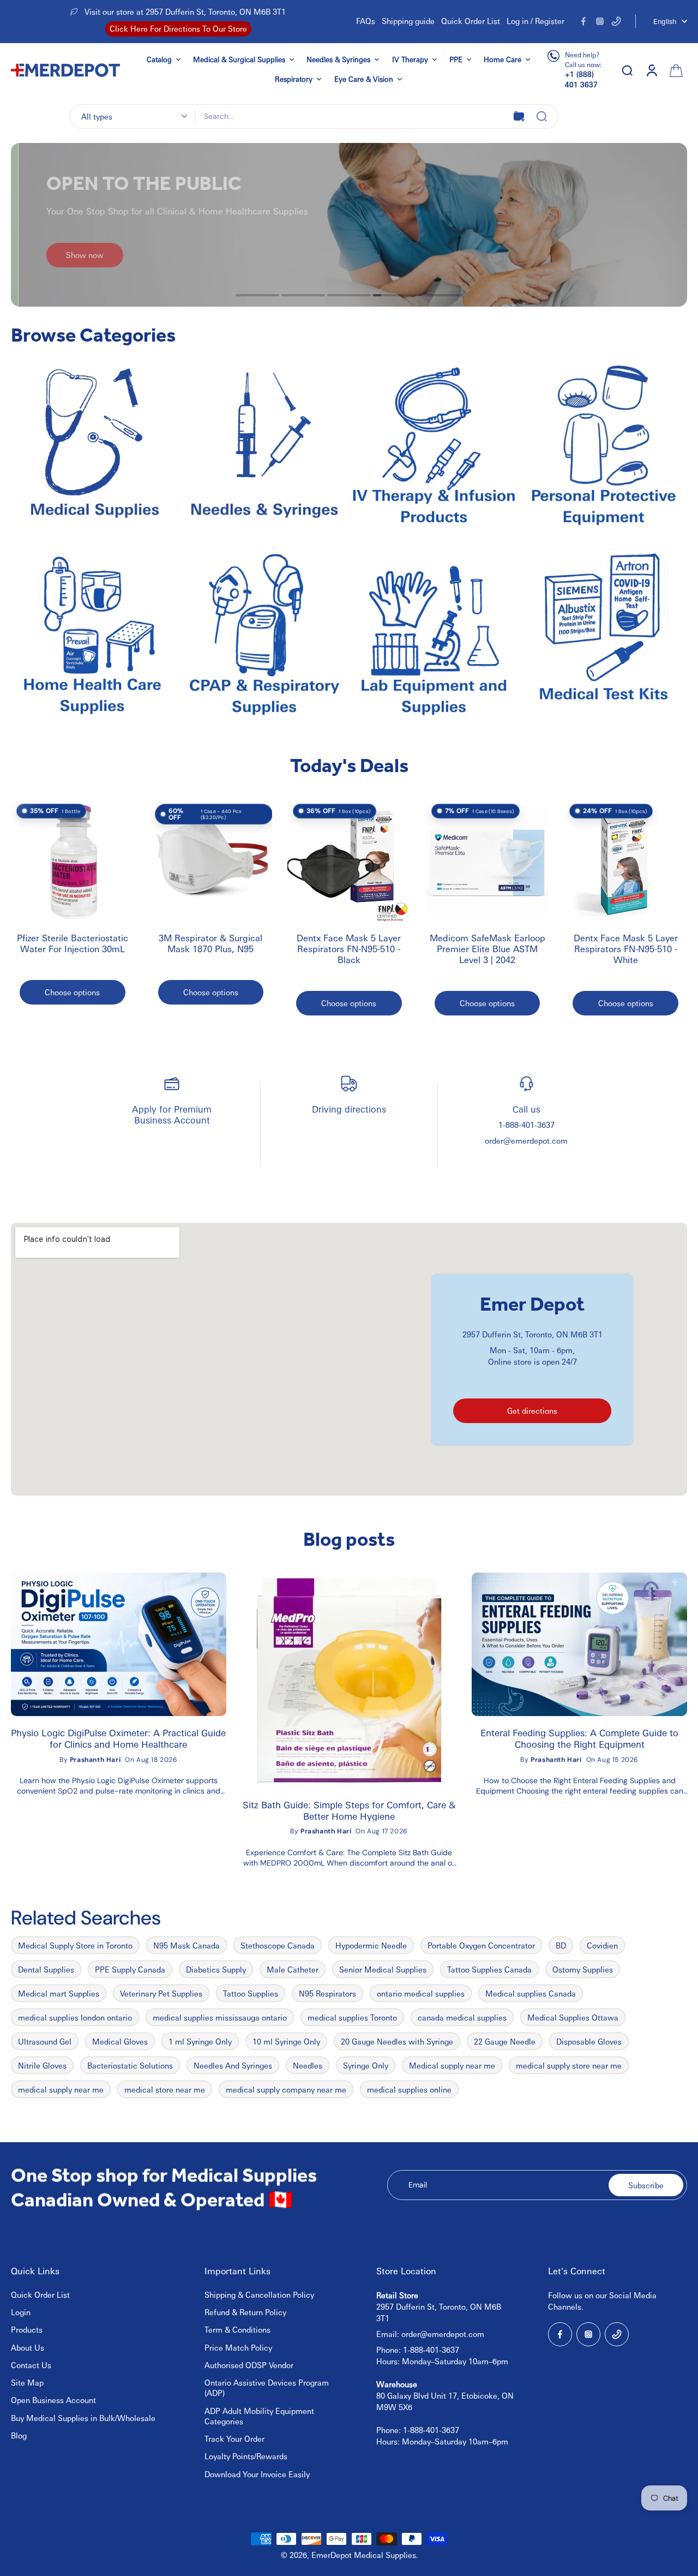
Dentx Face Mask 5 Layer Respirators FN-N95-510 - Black (349, 949)
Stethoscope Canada (278, 1945)
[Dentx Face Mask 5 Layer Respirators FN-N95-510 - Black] (349, 860)
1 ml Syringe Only (200, 2041)
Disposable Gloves (589, 2041)
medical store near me (165, 2089)
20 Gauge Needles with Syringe (397, 2041)
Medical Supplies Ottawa (573, 2017)
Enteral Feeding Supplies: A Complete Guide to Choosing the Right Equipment (579, 1738)
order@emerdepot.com (526, 1140)
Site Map (27, 2382)
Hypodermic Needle (371, 1945)
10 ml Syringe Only (286, 2041)
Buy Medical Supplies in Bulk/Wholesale (83, 2418)
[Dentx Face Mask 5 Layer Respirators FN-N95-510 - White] (625, 860)
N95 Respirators (327, 1993)
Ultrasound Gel (45, 2041)
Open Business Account (53, 2400)
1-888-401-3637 (526, 1125)
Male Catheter (293, 1969)
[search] (627, 70)
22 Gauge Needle (505, 2041)
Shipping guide (408, 21)
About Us (28, 2347)
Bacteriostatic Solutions (130, 2065)
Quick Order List (471, 21)
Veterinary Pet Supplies (161, 1993)
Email (418, 2185)
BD (561, 1945)
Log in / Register (535, 21)
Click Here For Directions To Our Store (178, 28)
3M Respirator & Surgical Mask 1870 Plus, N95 (210, 943)
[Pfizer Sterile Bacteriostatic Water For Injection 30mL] (73, 860)
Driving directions (349, 1109)
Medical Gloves (120, 2041)
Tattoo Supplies (251, 1993)
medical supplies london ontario (75, 2017)
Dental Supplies (46, 1969)
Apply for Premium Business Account (172, 1114)
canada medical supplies (462, 2017)
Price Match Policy (238, 2347)
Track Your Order (234, 2438)
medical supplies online (409, 2089)
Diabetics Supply (216, 1969)
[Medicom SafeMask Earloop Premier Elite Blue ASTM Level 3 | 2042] (488, 860)
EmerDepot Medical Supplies (364, 2555)
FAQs (366, 21)
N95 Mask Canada (186, 1945)
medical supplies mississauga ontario (220, 2017)
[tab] (257, 295)
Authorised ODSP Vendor (249, 2365)
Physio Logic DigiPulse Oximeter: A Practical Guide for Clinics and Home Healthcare (118, 1738)
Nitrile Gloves (42, 2065)
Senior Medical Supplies (383, 1969)
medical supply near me (61, 2089)
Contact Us (31, 2365)
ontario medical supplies (421, 1993)
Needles (308, 2065)
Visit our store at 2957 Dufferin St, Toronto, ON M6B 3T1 (185, 11)
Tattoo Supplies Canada (489, 1969)
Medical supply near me (452, 2065)
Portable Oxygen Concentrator (481, 1945)
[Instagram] (600, 21)
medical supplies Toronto (352, 2017)
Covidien (602, 1945)
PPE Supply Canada (130, 1969)
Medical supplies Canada (531, 1993)
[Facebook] (583, 21)
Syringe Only (366, 2065)
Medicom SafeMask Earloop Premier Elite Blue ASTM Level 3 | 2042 (488, 949)
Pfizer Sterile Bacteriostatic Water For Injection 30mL (73, 943)
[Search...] (541, 116)
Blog (19, 2435)
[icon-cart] (675, 70)
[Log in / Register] (651, 70)
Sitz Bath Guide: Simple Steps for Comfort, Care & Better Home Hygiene (349, 1810)
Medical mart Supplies (59, 1993)
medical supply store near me (569, 2065)
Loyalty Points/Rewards (246, 2456)
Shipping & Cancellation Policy (259, 2294)
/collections (32, 148)
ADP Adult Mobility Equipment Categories (259, 2416)
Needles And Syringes (233, 2065)
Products (27, 2329)
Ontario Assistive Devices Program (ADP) (267, 2387)
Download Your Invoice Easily (257, 2474)
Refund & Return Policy (245, 2312)
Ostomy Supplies (583, 1969)
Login (21, 2312)
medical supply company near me (286, 2089)
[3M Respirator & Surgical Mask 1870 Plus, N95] (211, 860)
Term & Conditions (237, 2329)
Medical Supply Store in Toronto (75, 1945)
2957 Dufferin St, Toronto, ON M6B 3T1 (532, 1334)
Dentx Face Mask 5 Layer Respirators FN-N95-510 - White (626, 949)
